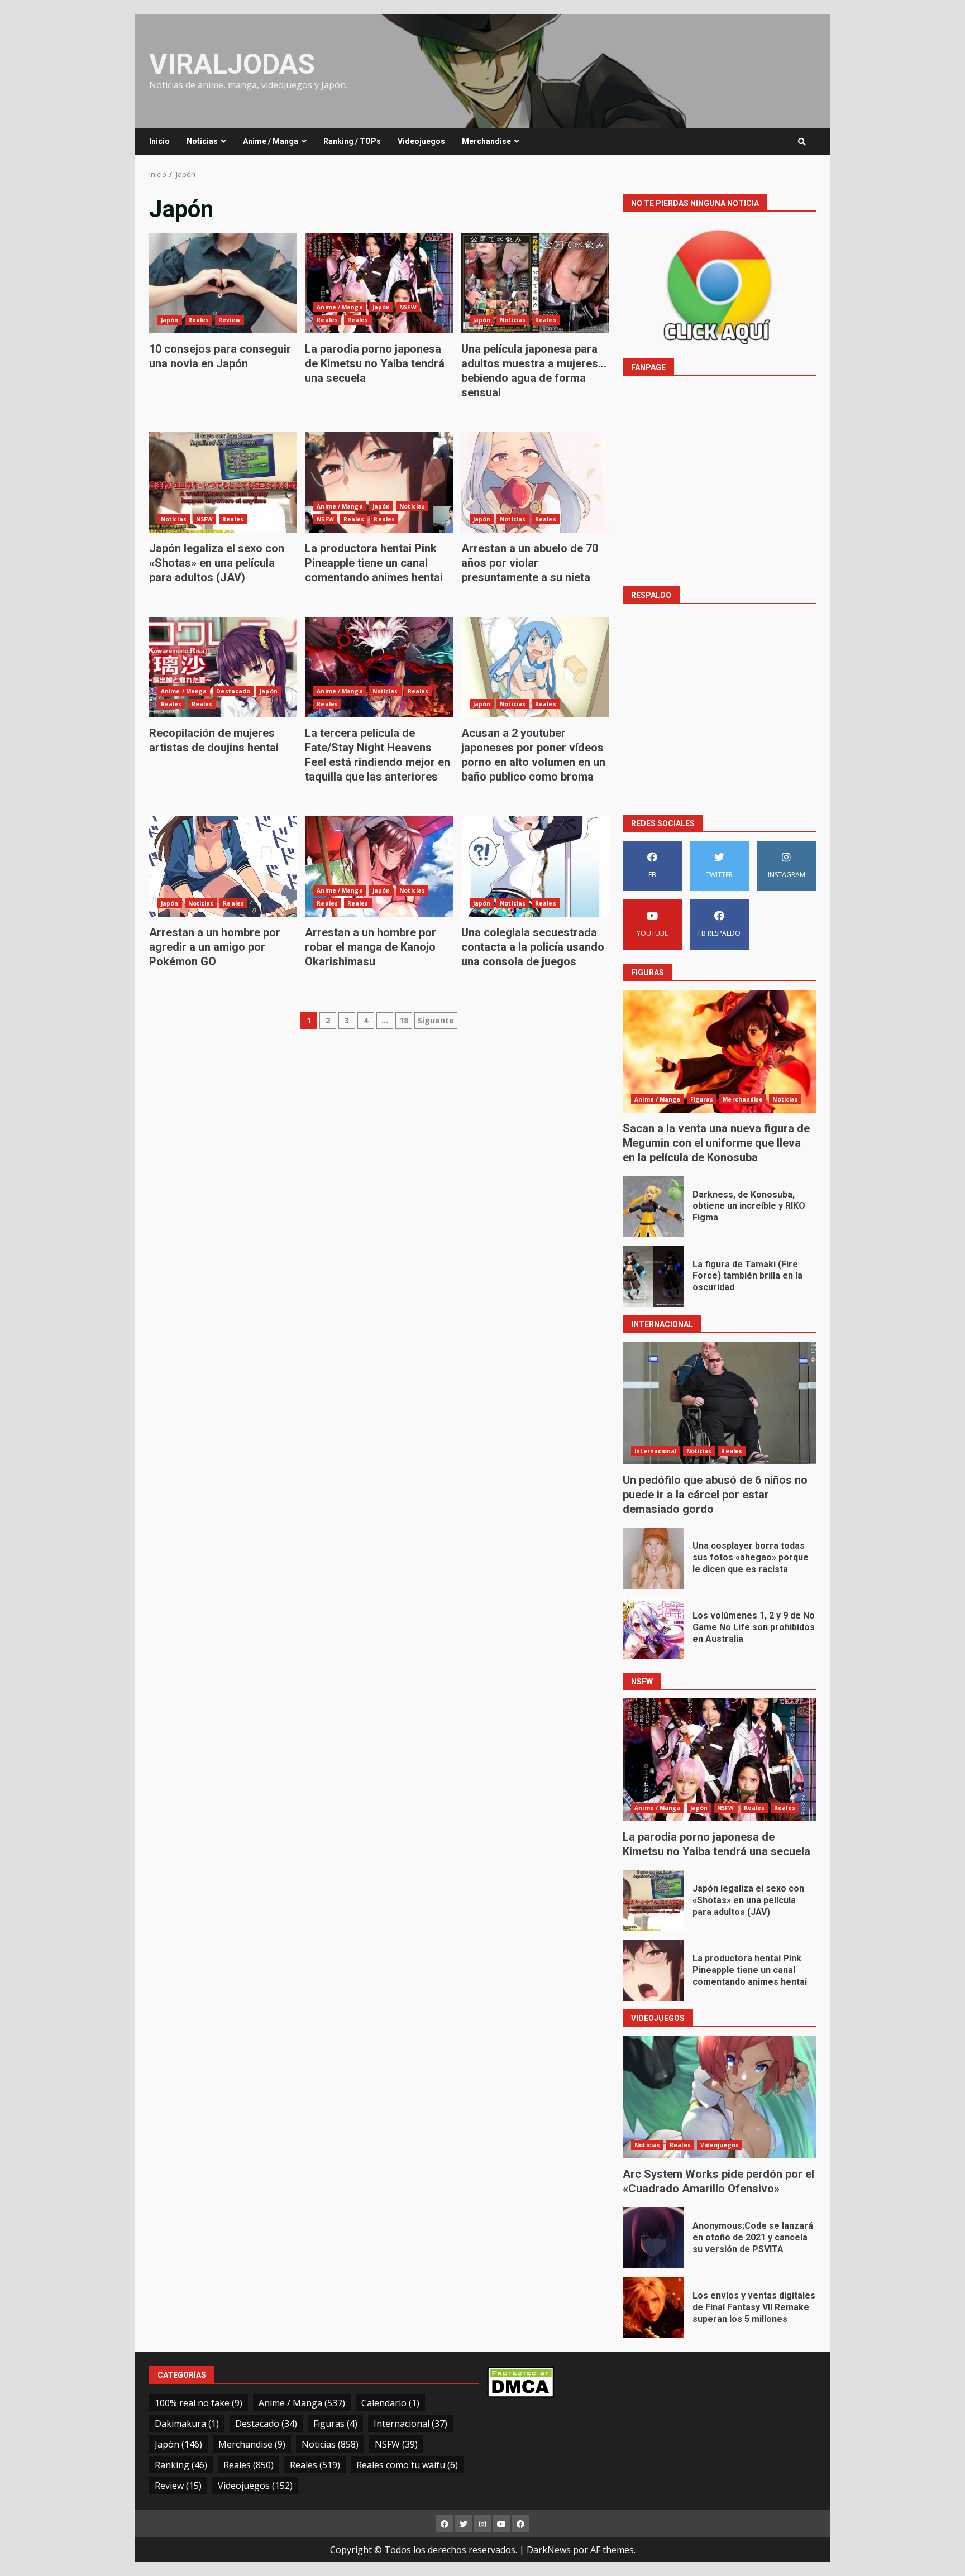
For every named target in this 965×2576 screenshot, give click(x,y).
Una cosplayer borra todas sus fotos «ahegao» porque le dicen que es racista (653, 1558)
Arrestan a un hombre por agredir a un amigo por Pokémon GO (223, 866)
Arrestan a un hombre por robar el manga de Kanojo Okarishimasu (379, 866)
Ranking (181, 2465)
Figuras (702, 1099)
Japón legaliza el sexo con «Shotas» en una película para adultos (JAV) (223, 482)
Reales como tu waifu (407, 2465)
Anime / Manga (271, 141)
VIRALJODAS (232, 64)
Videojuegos (421, 141)
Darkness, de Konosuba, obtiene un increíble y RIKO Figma (653, 1206)
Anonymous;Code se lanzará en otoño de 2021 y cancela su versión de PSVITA (653, 2238)
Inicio (159, 141)
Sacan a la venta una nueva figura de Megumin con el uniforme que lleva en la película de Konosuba (719, 1051)
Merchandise (486, 141)
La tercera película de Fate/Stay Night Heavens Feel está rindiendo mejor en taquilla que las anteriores (379, 667)
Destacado (233, 691)
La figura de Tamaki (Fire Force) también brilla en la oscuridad (653, 1276)
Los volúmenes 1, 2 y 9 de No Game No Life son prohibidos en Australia (653, 1628)
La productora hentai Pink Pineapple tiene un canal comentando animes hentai (379, 482)
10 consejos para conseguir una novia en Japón (223, 283)
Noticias (202, 141)
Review (230, 320)
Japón (170, 320)
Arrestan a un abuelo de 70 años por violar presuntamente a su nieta (535, 482)
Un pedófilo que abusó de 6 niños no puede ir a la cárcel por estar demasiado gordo (719, 1403)
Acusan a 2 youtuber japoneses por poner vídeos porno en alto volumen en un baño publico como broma (535, 667)
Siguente (436, 1020)
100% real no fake (199, 2403)
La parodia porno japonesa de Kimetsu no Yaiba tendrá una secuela (379, 283)
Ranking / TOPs (352, 141)
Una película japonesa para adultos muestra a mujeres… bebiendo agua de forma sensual (535, 283)
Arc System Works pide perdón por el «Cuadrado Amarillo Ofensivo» (719, 2097)
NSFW (408, 307)
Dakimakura (187, 2424)
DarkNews (549, 2550)
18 (404, 1020)
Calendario (390, 2403)
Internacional (655, 1451)
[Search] (802, 142)
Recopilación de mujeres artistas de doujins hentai (223, 667)
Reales (199, 320)
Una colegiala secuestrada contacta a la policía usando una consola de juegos (535, 866)
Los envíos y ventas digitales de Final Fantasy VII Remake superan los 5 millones (653, 2307)
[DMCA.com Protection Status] (520, 2381)
